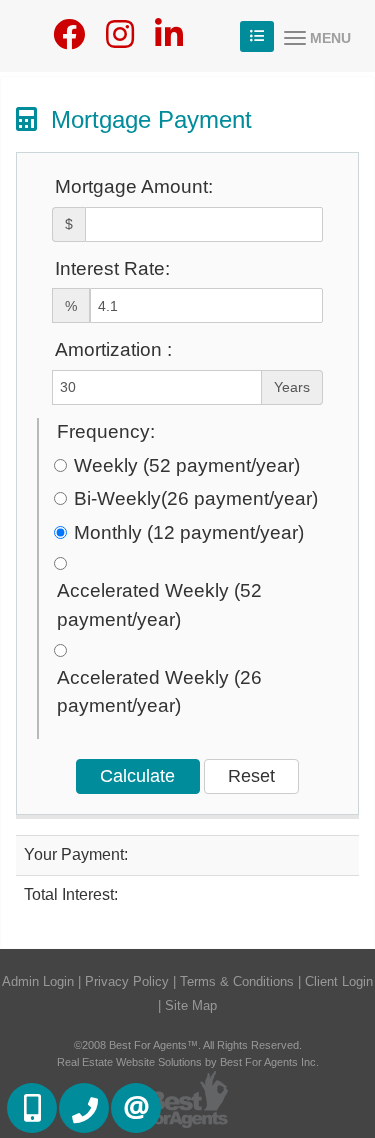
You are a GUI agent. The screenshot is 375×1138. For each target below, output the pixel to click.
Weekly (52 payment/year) (187, 465)
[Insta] (120, 40)
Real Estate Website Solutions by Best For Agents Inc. (188, 1062)
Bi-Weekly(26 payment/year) (196, 498)
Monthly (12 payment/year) (189, 532)
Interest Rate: (112, 268)
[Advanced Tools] (257, 36)
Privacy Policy (127, 981)
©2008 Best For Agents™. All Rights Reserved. (188, 1045)
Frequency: (106, 431)
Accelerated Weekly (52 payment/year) (159, 605)
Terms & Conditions (237, 981)
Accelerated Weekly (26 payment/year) (159, 692)
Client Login (339, 981)
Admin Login (38, 981)
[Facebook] (69, 40)
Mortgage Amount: (134, 186)
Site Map (191, 1005)
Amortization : (113, 349)
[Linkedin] (169, 40)
